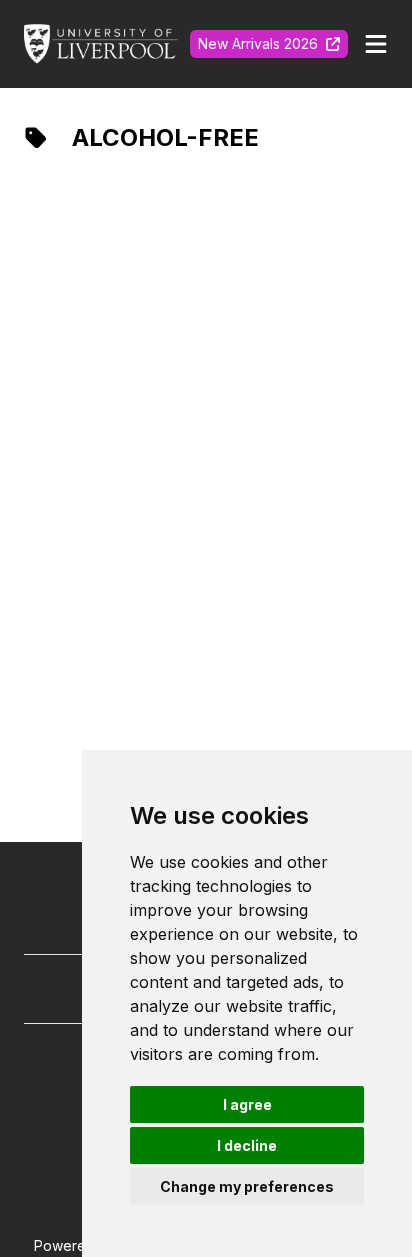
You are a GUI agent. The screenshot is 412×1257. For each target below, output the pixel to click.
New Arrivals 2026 (258, 43)
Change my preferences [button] (247, 1186)
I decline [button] (247, 1145)
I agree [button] (247, 1104)
